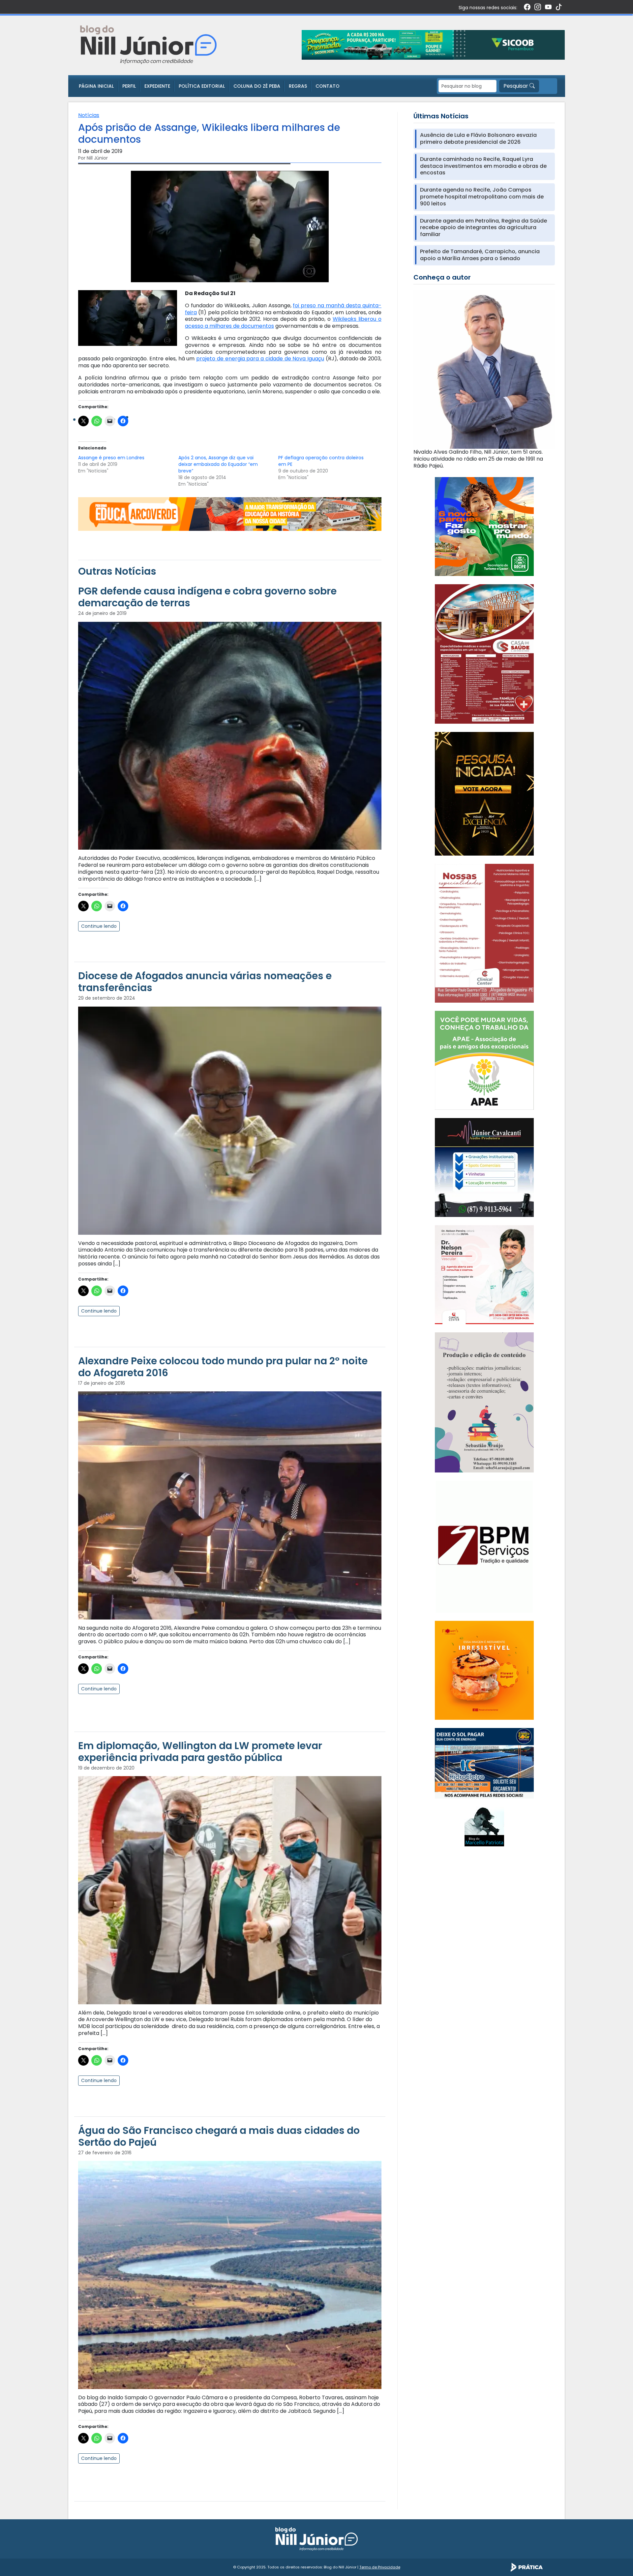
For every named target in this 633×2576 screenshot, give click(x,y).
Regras (298, 86)
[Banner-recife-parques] (484, 526)
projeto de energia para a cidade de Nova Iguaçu (260, 359)
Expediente (157, 86)
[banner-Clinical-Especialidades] (484, 933)
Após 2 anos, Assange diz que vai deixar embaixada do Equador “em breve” (218, 464)
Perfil (129, 86)
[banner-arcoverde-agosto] (230, 514)
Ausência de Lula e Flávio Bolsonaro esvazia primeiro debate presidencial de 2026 (478, 139)
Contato (328, 86)
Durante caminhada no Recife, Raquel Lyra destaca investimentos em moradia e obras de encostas (483, 166)
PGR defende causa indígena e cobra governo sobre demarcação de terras (207, 597)
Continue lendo (99, 926)
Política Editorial (202, 86)
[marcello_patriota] (484, 1826)
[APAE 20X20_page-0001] (484, 1060)
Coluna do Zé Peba (257, 86)
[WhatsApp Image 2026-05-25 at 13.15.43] (484, 654)
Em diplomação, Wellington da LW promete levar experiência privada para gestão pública (200, 1752)
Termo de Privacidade (380, 2567)
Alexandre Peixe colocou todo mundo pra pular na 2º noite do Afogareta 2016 (223, 1367)
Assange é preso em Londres (111, 458)
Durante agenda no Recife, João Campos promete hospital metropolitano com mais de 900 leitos (482, 197)
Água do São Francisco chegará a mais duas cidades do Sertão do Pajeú (219, 2136)
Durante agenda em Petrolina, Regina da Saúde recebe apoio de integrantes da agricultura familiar (483, 228)
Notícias (89, 115)
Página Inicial (96, 86)
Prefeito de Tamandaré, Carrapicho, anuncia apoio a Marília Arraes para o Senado (480, 255)
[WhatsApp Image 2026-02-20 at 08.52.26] (484, 793)
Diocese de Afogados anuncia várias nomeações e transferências (205, 982)
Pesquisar (516, 86)
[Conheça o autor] (484, 369)
